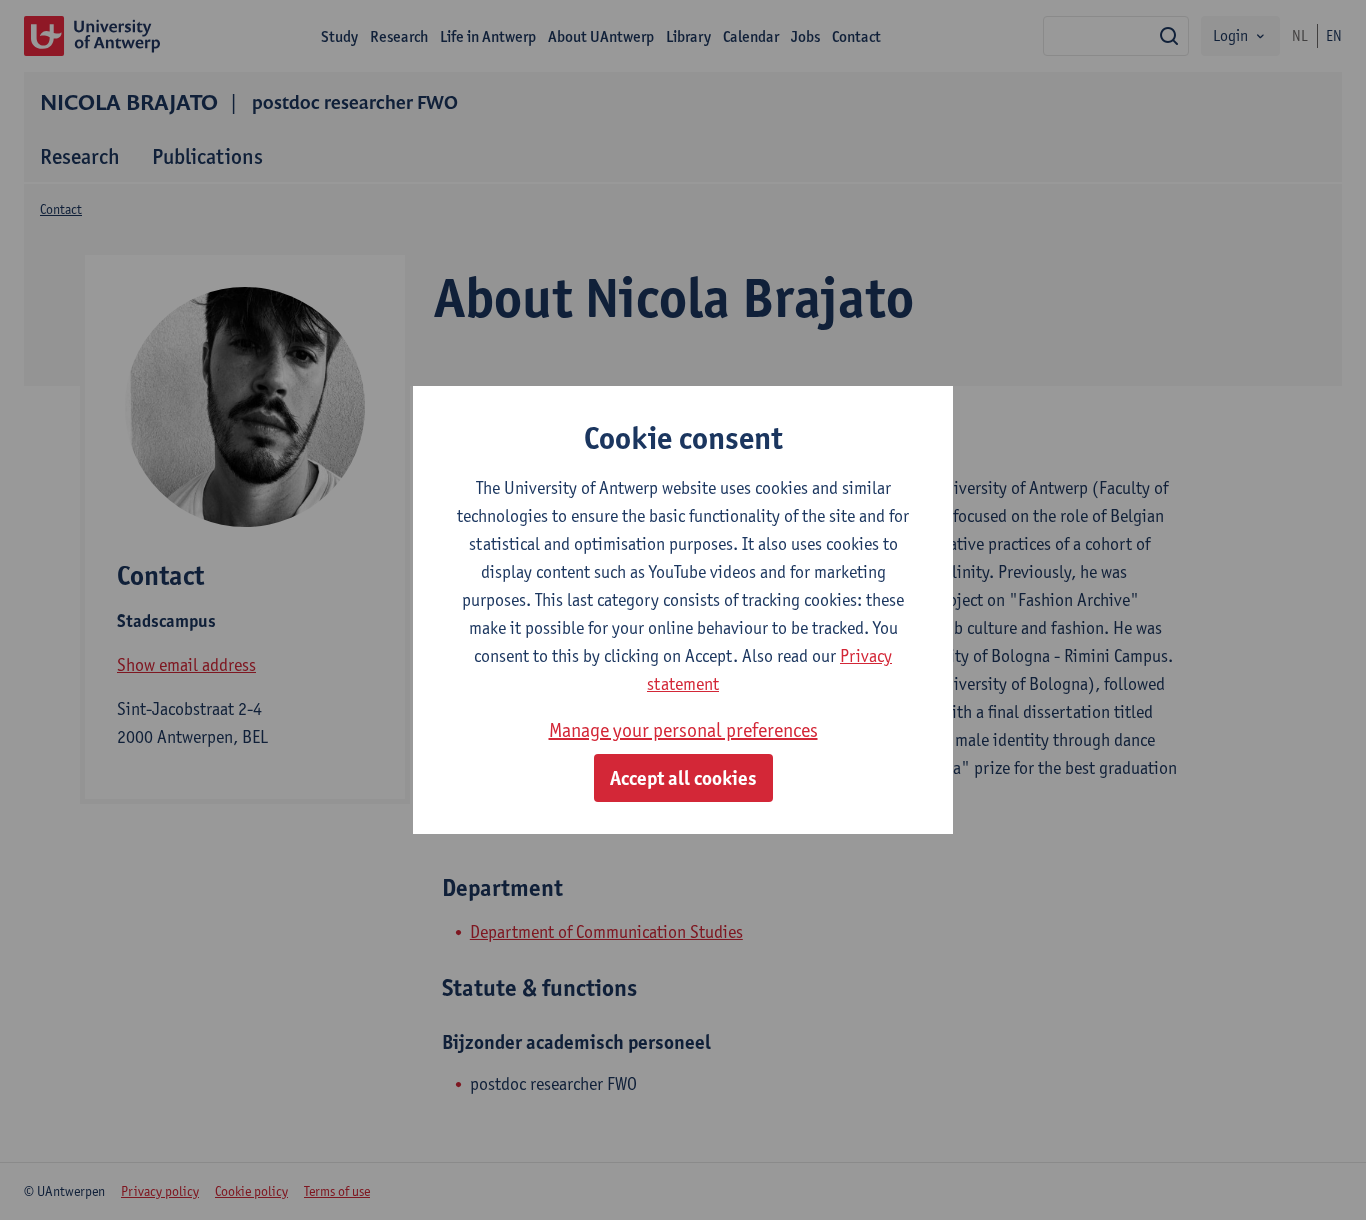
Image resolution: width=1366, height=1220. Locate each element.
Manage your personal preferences (683, 730)
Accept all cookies (683, 778)
